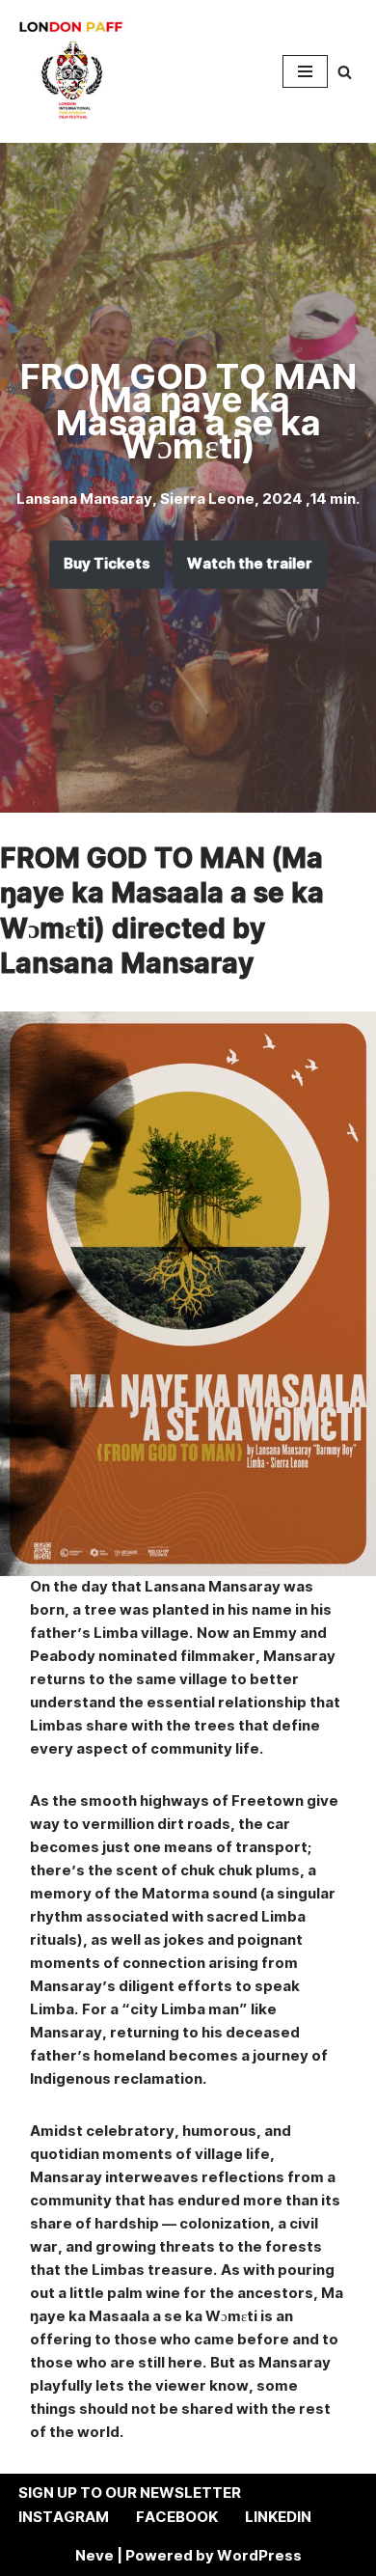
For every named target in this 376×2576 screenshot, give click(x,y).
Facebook (177, 2518)
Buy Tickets (107, 564)
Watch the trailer (250, 564)
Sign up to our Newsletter (130, 2493)
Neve (94, 2556)
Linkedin (278, 2518)
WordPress (259, 2556)
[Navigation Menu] (305, 71)
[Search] (345, 72)
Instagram (64, 2518)
